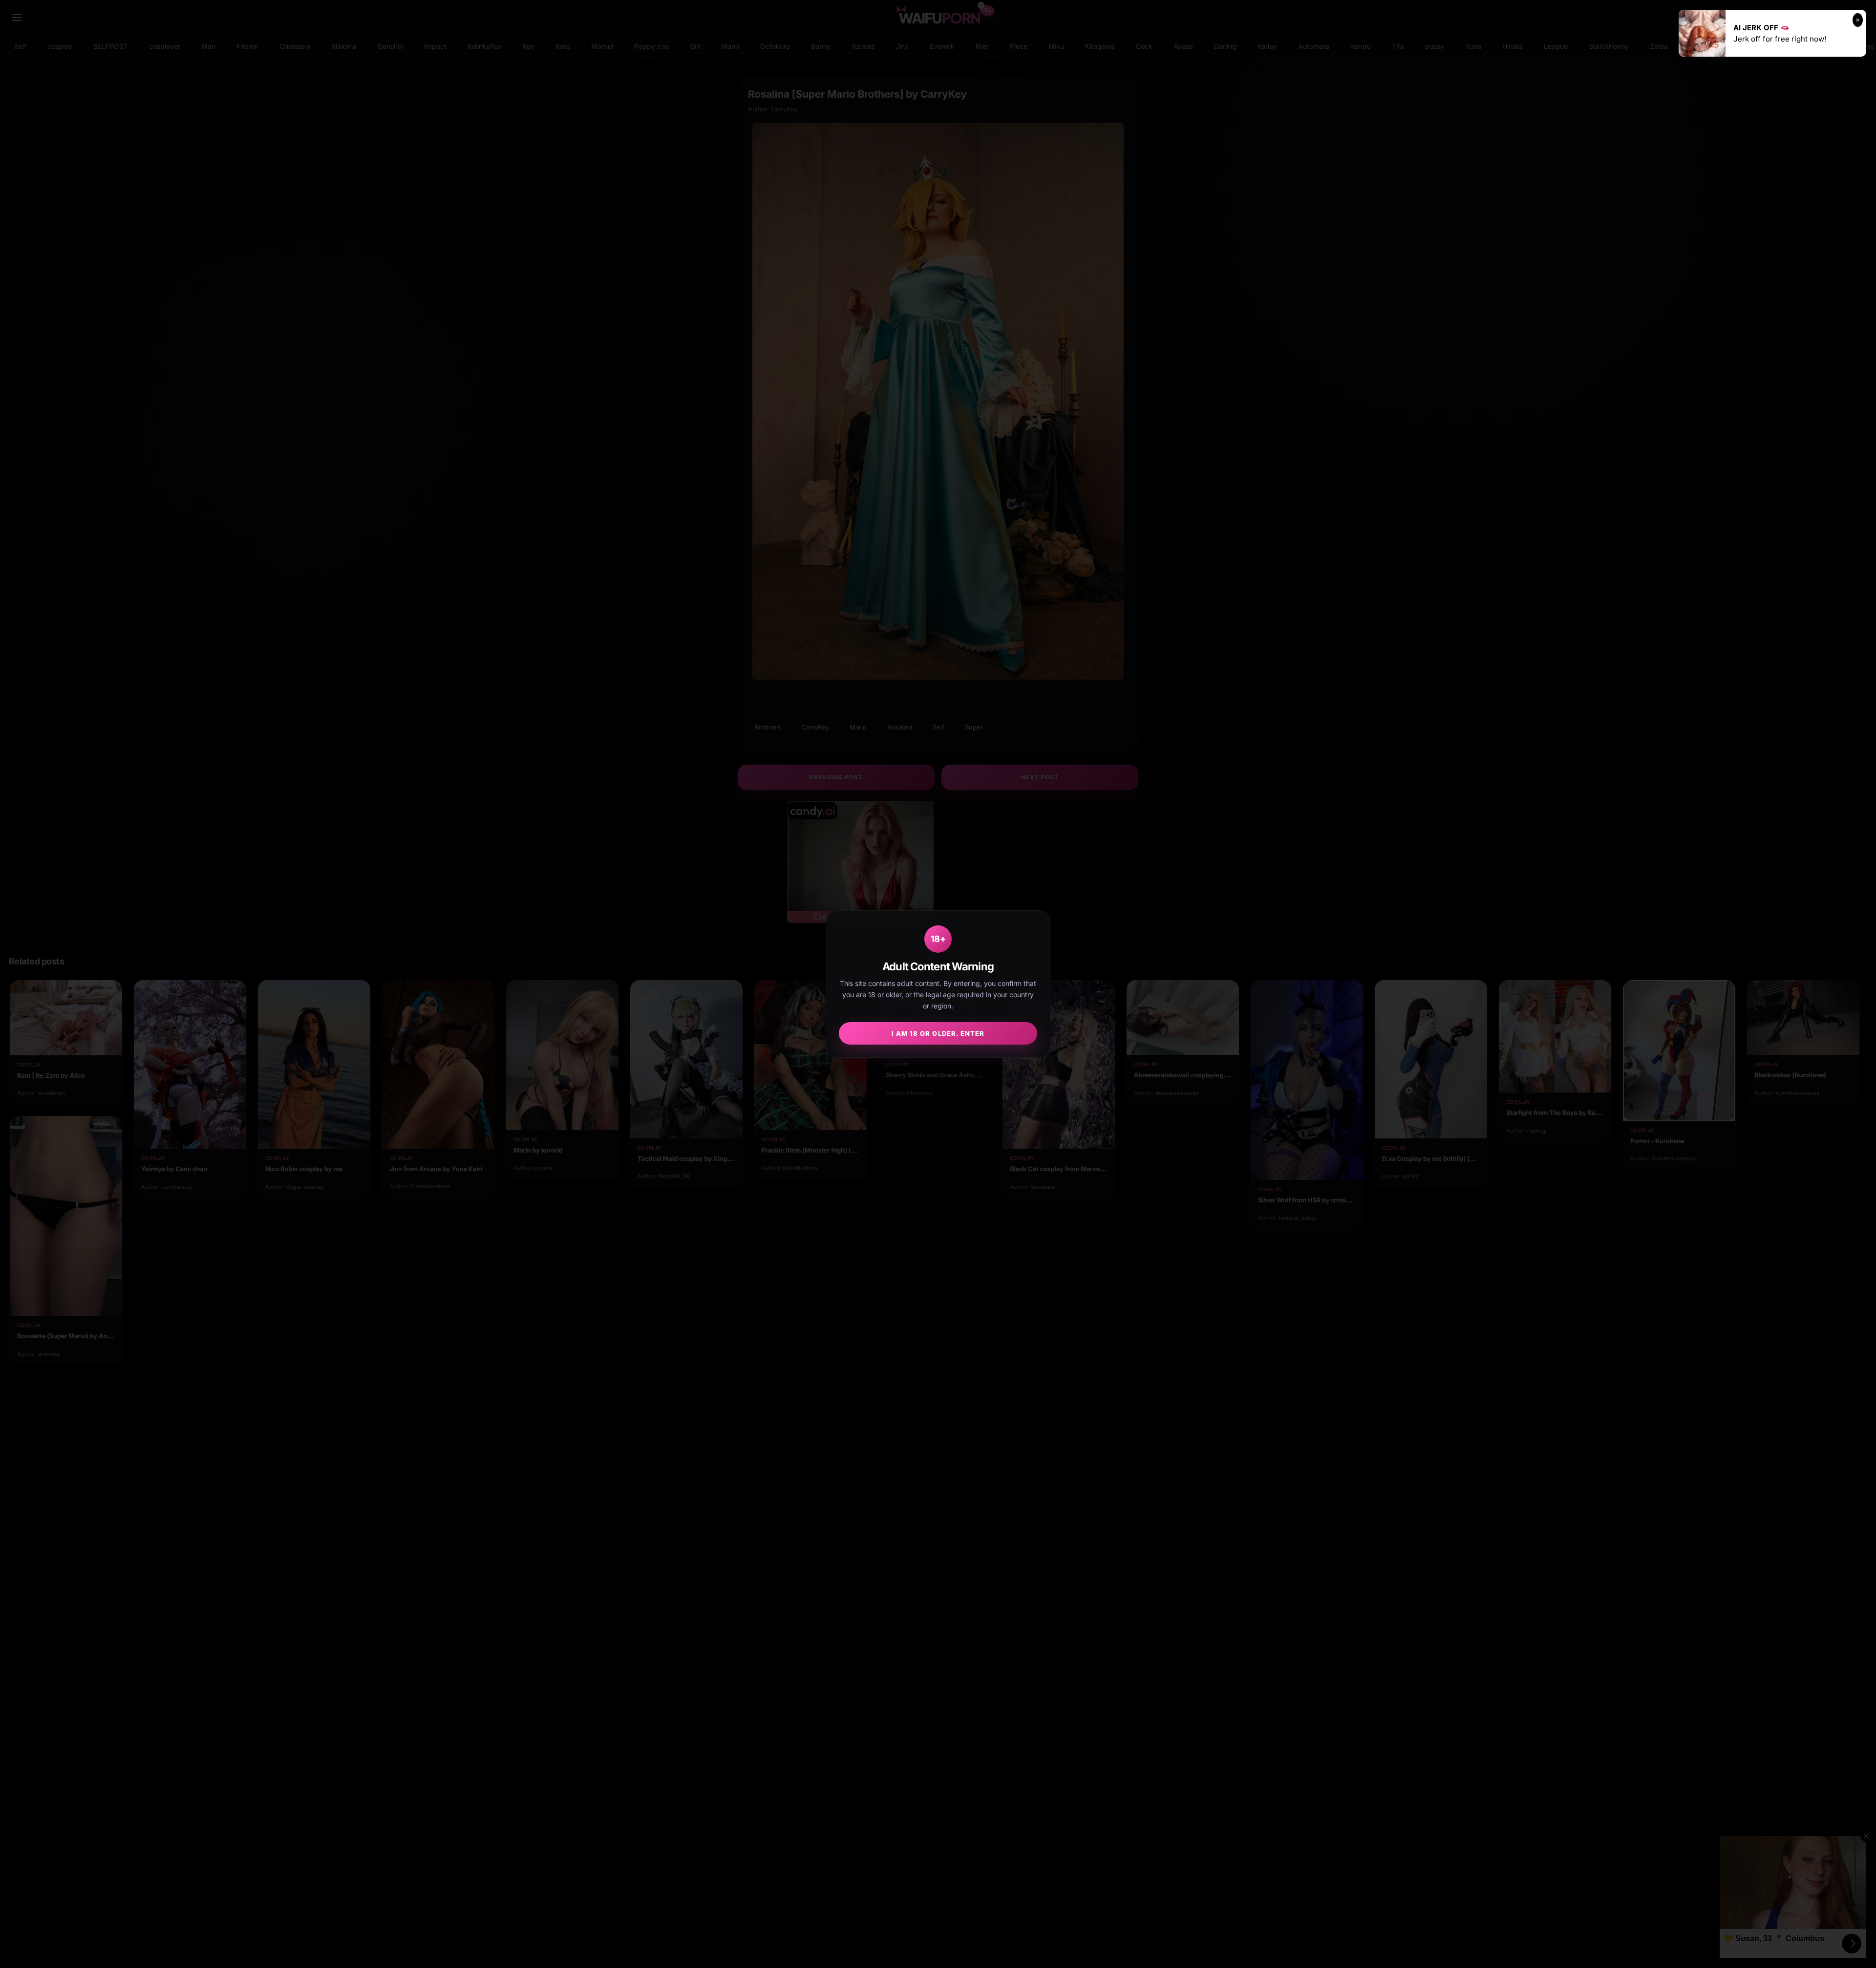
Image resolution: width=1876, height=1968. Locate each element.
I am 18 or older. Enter (938, 1033)
